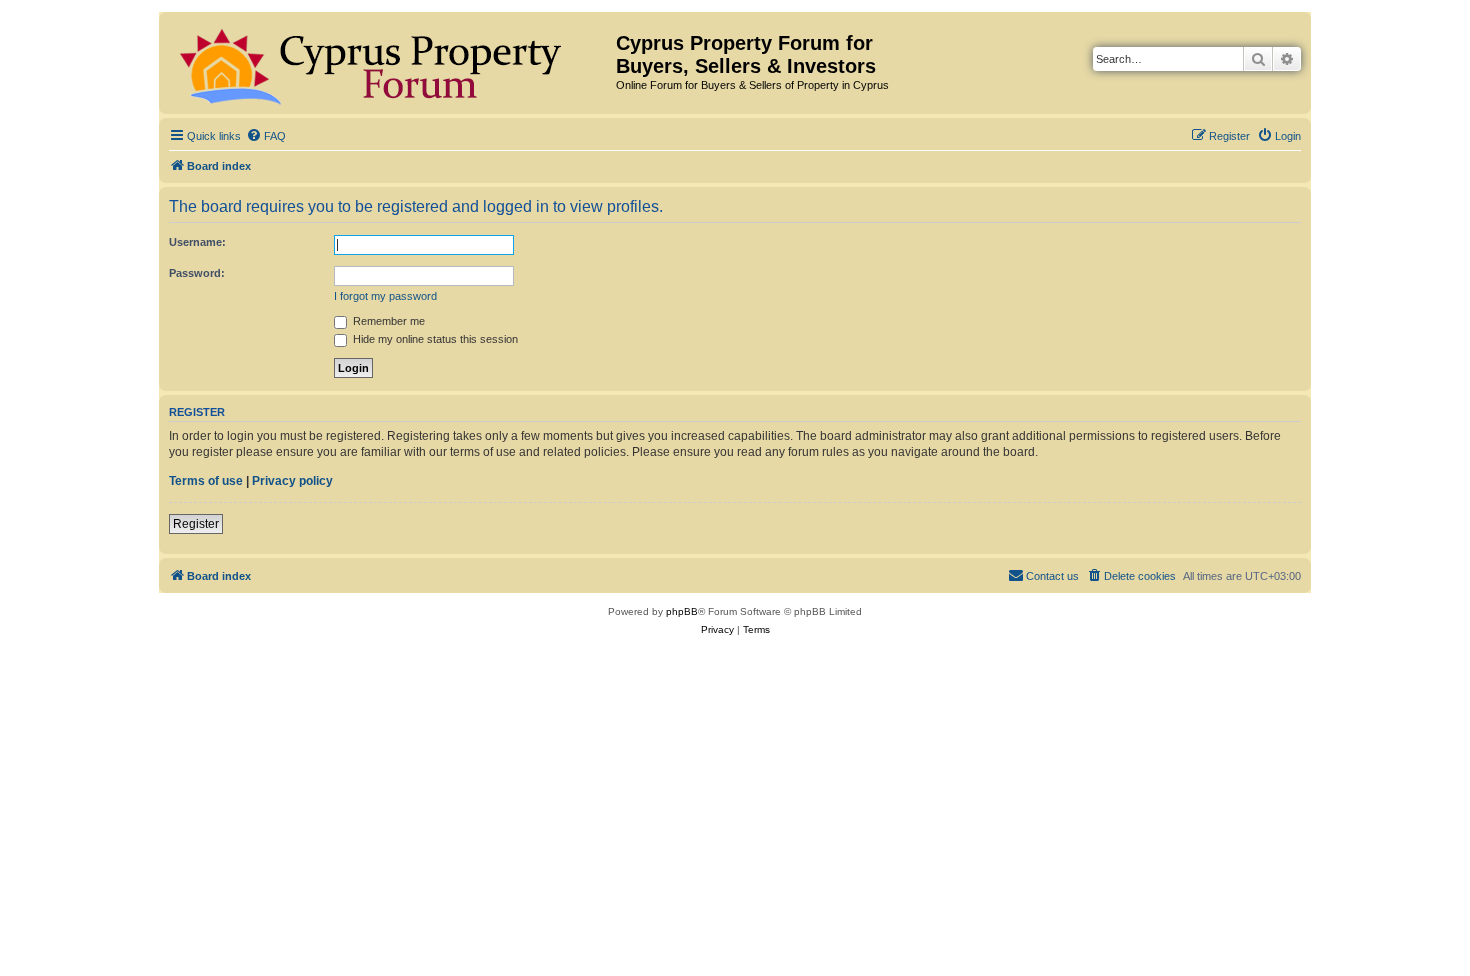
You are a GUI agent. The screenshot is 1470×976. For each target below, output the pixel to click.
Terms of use (206, 481)
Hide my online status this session (434, 339)
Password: (197, 273)
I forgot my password (385, 296)
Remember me (387, 321)
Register (196, 524)
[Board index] (390, 63)
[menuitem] (266, 136)
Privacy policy (292, 481)
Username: (197, 242)
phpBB (682, 611)
